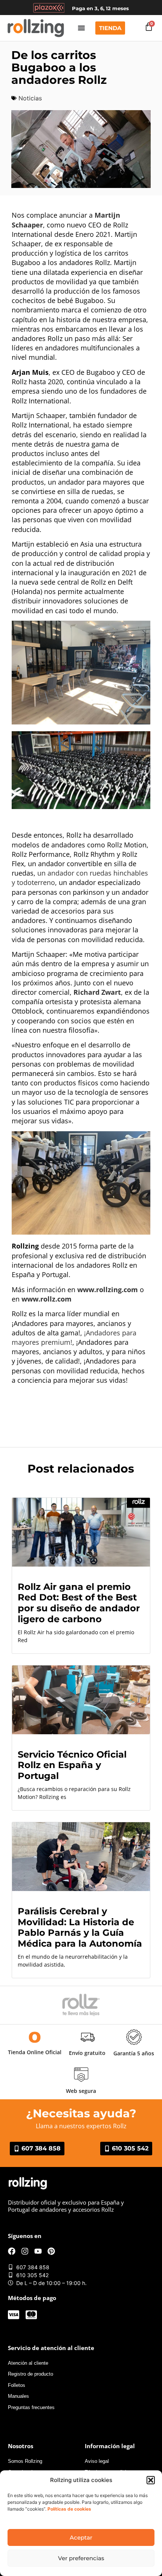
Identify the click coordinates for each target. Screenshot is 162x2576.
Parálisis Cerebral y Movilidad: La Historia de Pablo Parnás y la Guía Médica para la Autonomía (80, 1927)
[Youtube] (38, 2251)
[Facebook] (12, 2251)
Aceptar (81, 2537)
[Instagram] (25, 2251)
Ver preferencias (81, 2558)
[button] (151, 2480)
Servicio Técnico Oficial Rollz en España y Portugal (72, 1765)
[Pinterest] (51, 2251)
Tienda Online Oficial (35, 2052)
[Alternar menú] (81, 28)
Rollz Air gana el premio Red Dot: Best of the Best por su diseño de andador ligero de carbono (79, 1603)
